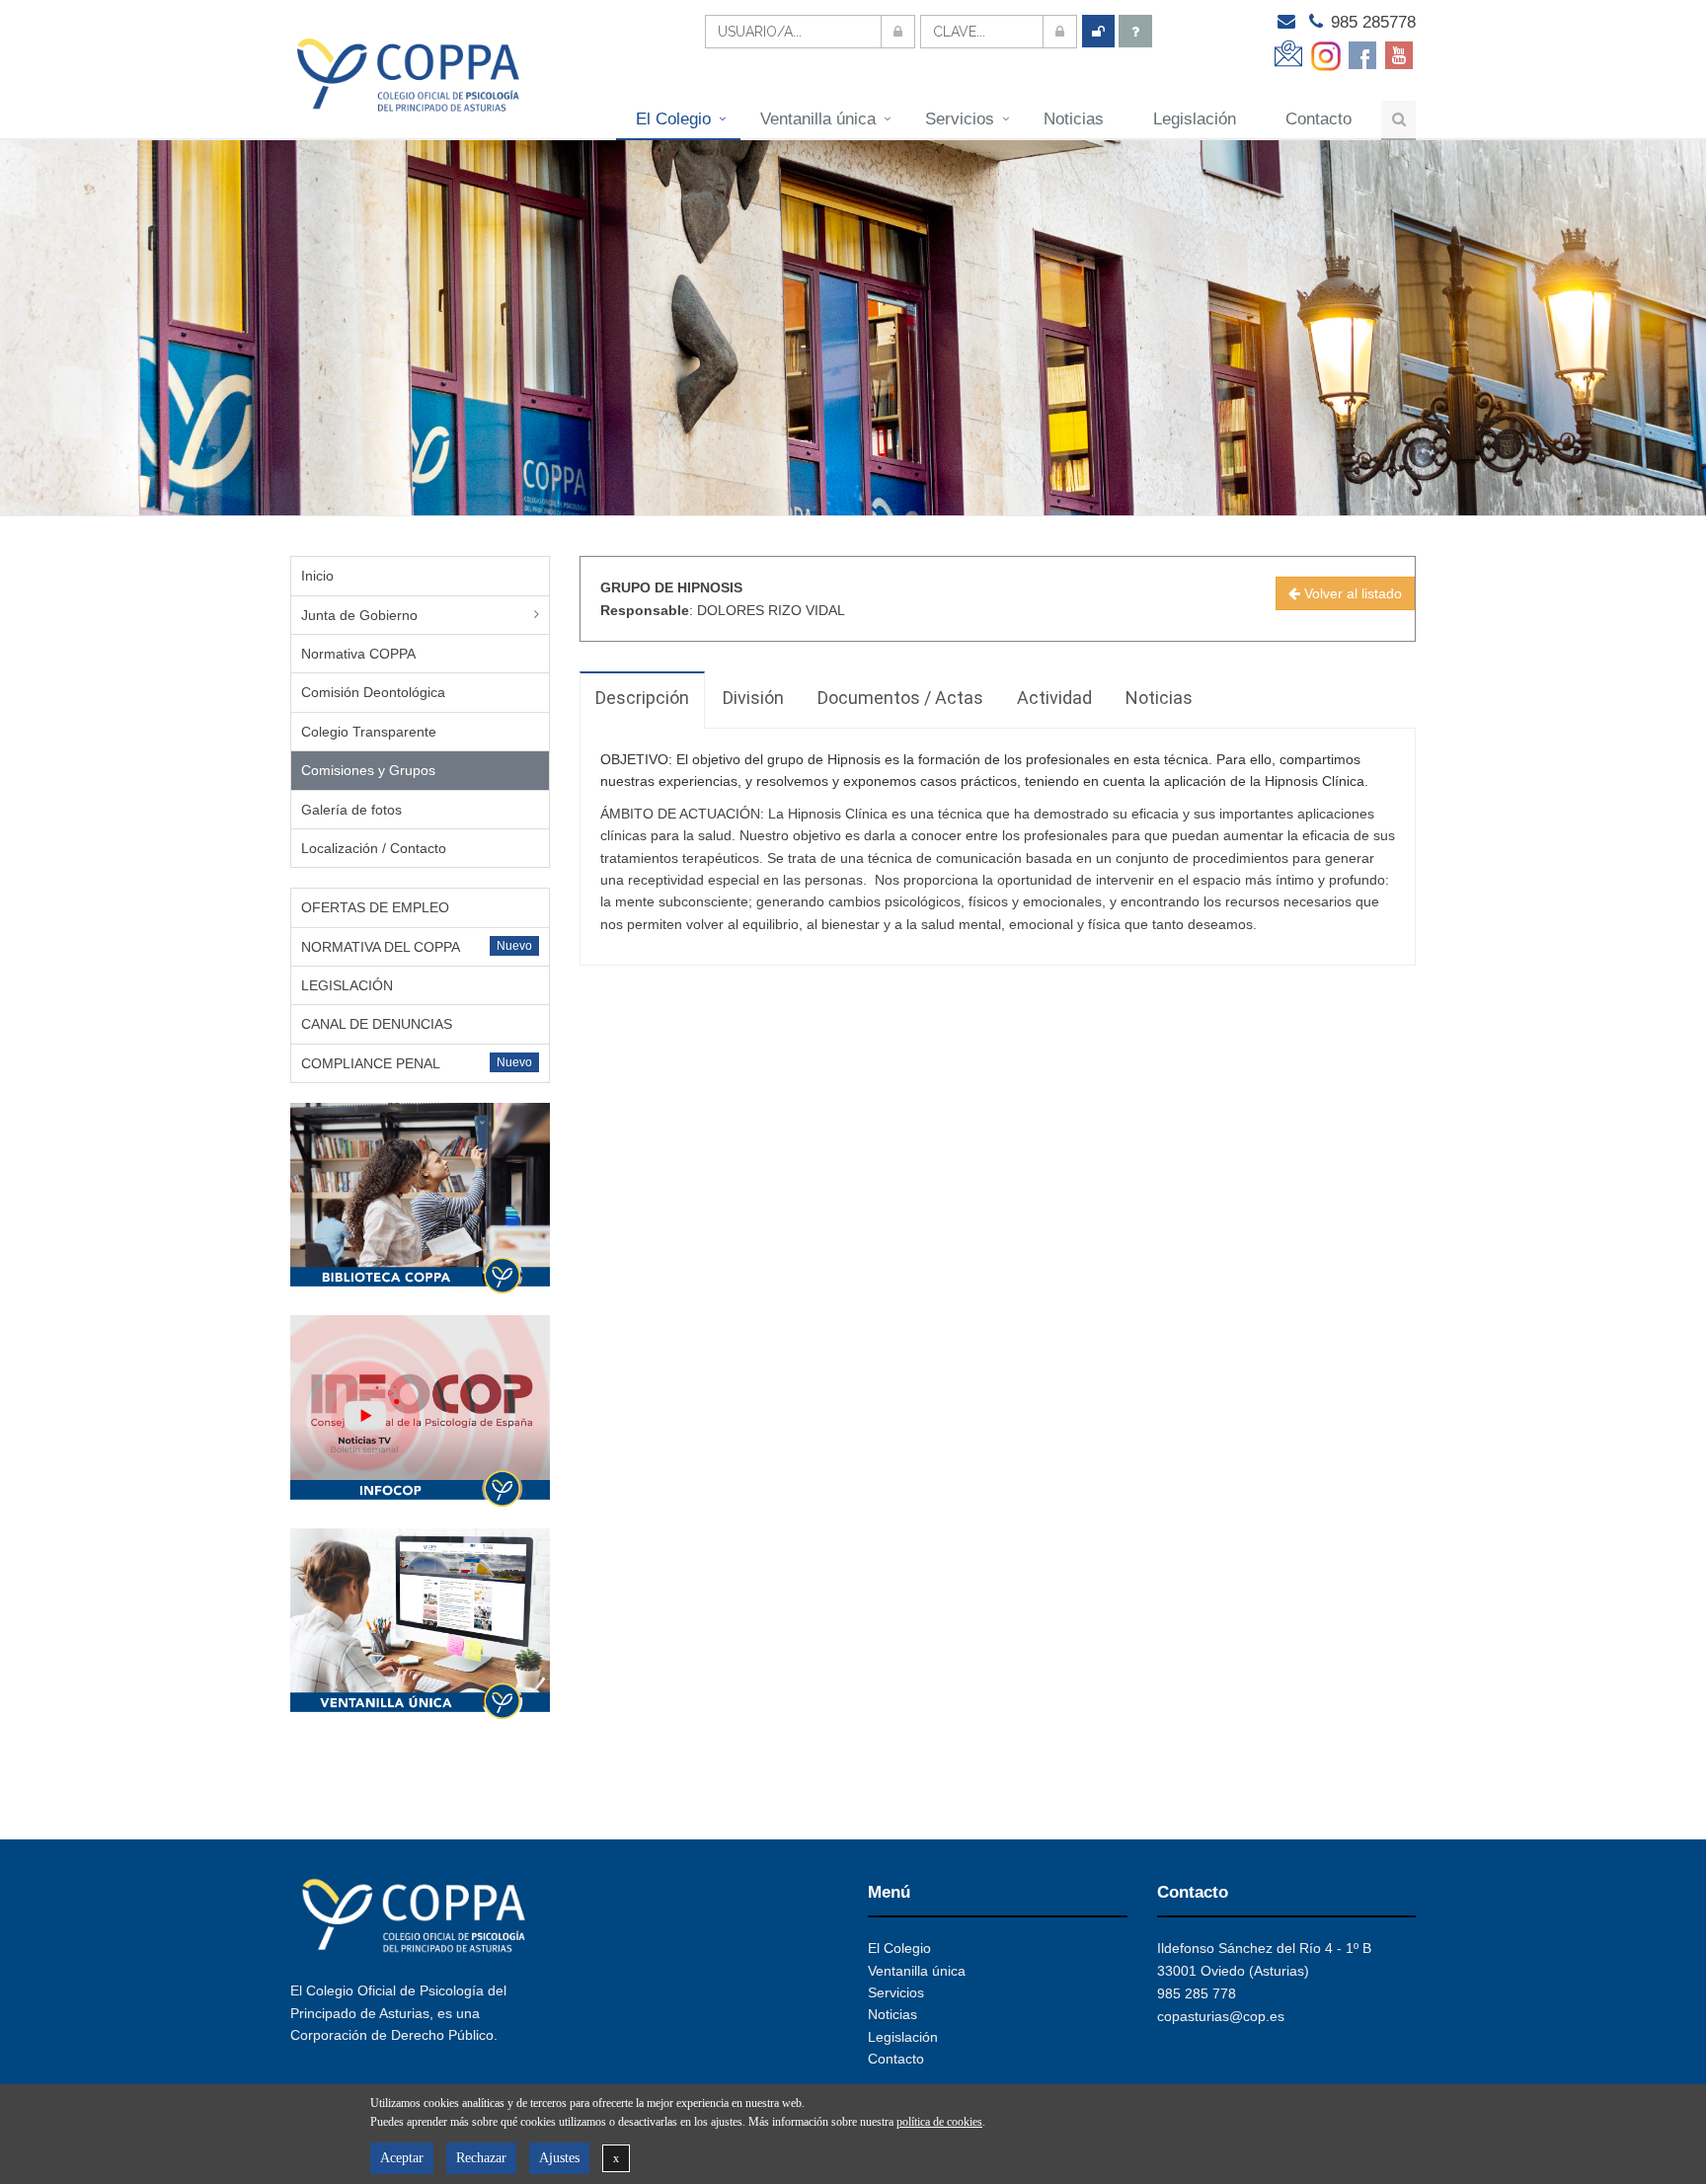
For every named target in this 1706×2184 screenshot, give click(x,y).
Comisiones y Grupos (368, 770)
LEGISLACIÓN (347, 985)
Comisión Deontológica (373, 692)
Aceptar (402, 2158)
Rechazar (481, 2158)
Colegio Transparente (369, 732)
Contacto (1318, 119)
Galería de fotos (351, 810)
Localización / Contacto (374, 848)
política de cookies (939, 2122)
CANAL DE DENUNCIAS (377, 1024)
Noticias (1074, 119)
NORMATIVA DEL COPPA (381, 947)
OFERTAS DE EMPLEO (375, 907)
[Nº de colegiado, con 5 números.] (810, 32)
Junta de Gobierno (359, 615)
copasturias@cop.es (1221, 2016)
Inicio (317, 576)
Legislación (1195, 119)
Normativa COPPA (358, 654)
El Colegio (673, 119)
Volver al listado (1351, 593)
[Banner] (420, 1199)
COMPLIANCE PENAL (371, 1063)
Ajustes (559, 2158)
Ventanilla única (818, 119)
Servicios (960, 119)
